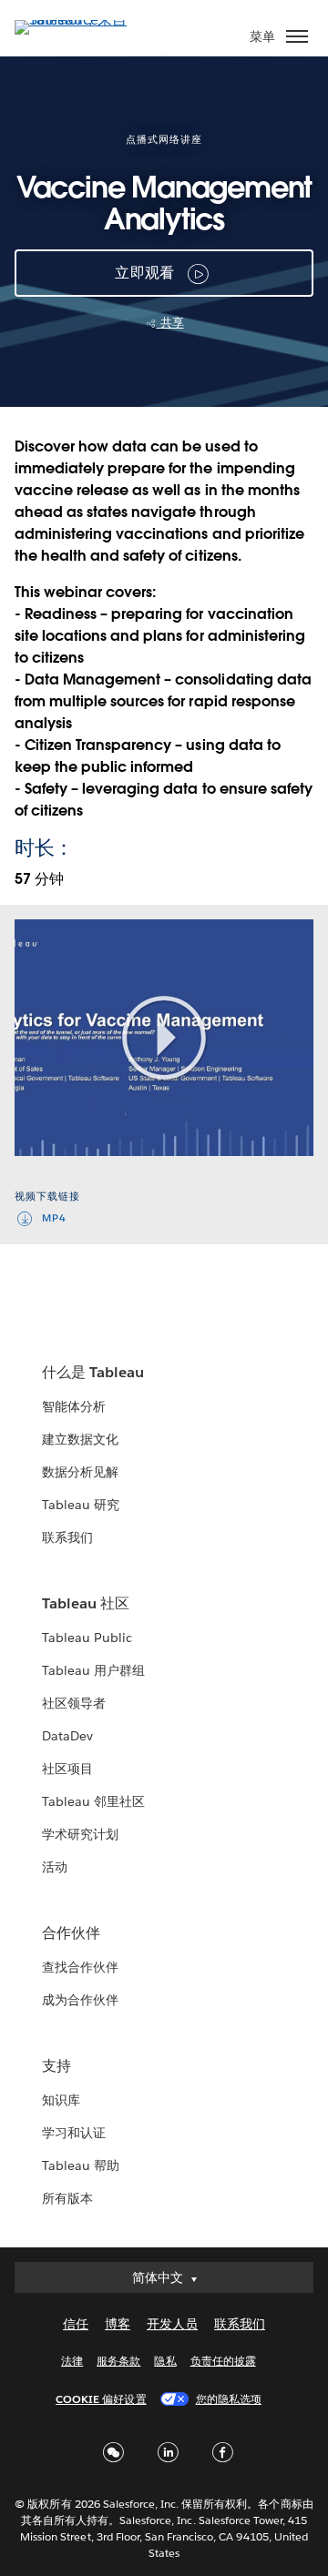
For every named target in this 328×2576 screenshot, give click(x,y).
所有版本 (67, 2198)
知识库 (61, 2100)
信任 (76, 2324)
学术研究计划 (80, 1834)
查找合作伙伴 (80, 1967)
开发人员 (172, 2324)
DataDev (67, 1736)
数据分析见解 (80, 1472)
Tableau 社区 (86, 1603)
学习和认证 (74, 2133)
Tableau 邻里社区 (93, 1801)
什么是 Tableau (93, 1372)
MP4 (54, 1218)
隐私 (165, 2361)
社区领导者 (74, 1703)
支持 (56, 2066)
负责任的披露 (223, 2361)
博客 (118, 2324)
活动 (55, 1867)
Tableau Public (87, 1638)
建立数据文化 (80, 1439)
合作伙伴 (71, 1933)
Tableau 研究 (81, 1505)
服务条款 (118, 2361)
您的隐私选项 (229, 2399)
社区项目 (67, 1769)
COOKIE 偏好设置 (101, 2399)
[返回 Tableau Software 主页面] (78, 20)
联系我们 (67, 1537)
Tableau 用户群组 (93, 1670)
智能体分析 (74, 1406)
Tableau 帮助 (81, 2165)
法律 (72, 2361)
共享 (170, 323)
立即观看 (144, 273)
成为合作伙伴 (80, 2000)
